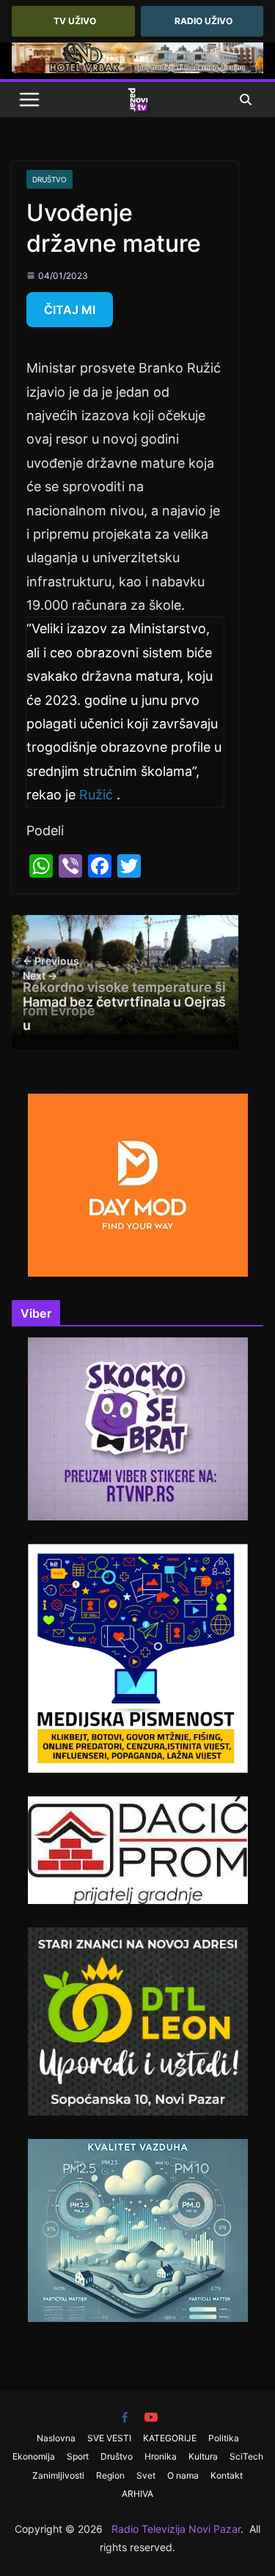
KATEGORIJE (170, 2438)
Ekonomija (34, 2456)
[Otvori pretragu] (246, 100)
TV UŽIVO (75, 21)
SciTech (246, 2456)
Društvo (49, 179)
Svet (146, 2475)
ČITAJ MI (70, 310)
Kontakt (227, 2475)
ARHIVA (137, 2494)
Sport (78, 2456)
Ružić (96, 795)
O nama (183, 2475)
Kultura (203, 2456)
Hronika (161, 2456)
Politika (224, 2438)
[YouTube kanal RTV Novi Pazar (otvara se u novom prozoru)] (151, 2417)
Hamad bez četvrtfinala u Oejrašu (124, 1001)
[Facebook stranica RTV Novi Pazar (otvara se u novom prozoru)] (125, 2417)
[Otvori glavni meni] (29, 100)
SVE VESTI (109, 2438)
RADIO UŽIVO (203, 21)
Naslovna (56, 2438)
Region (110, 2475)
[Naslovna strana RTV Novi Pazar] (138, 100)
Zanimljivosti (58, 2475)
